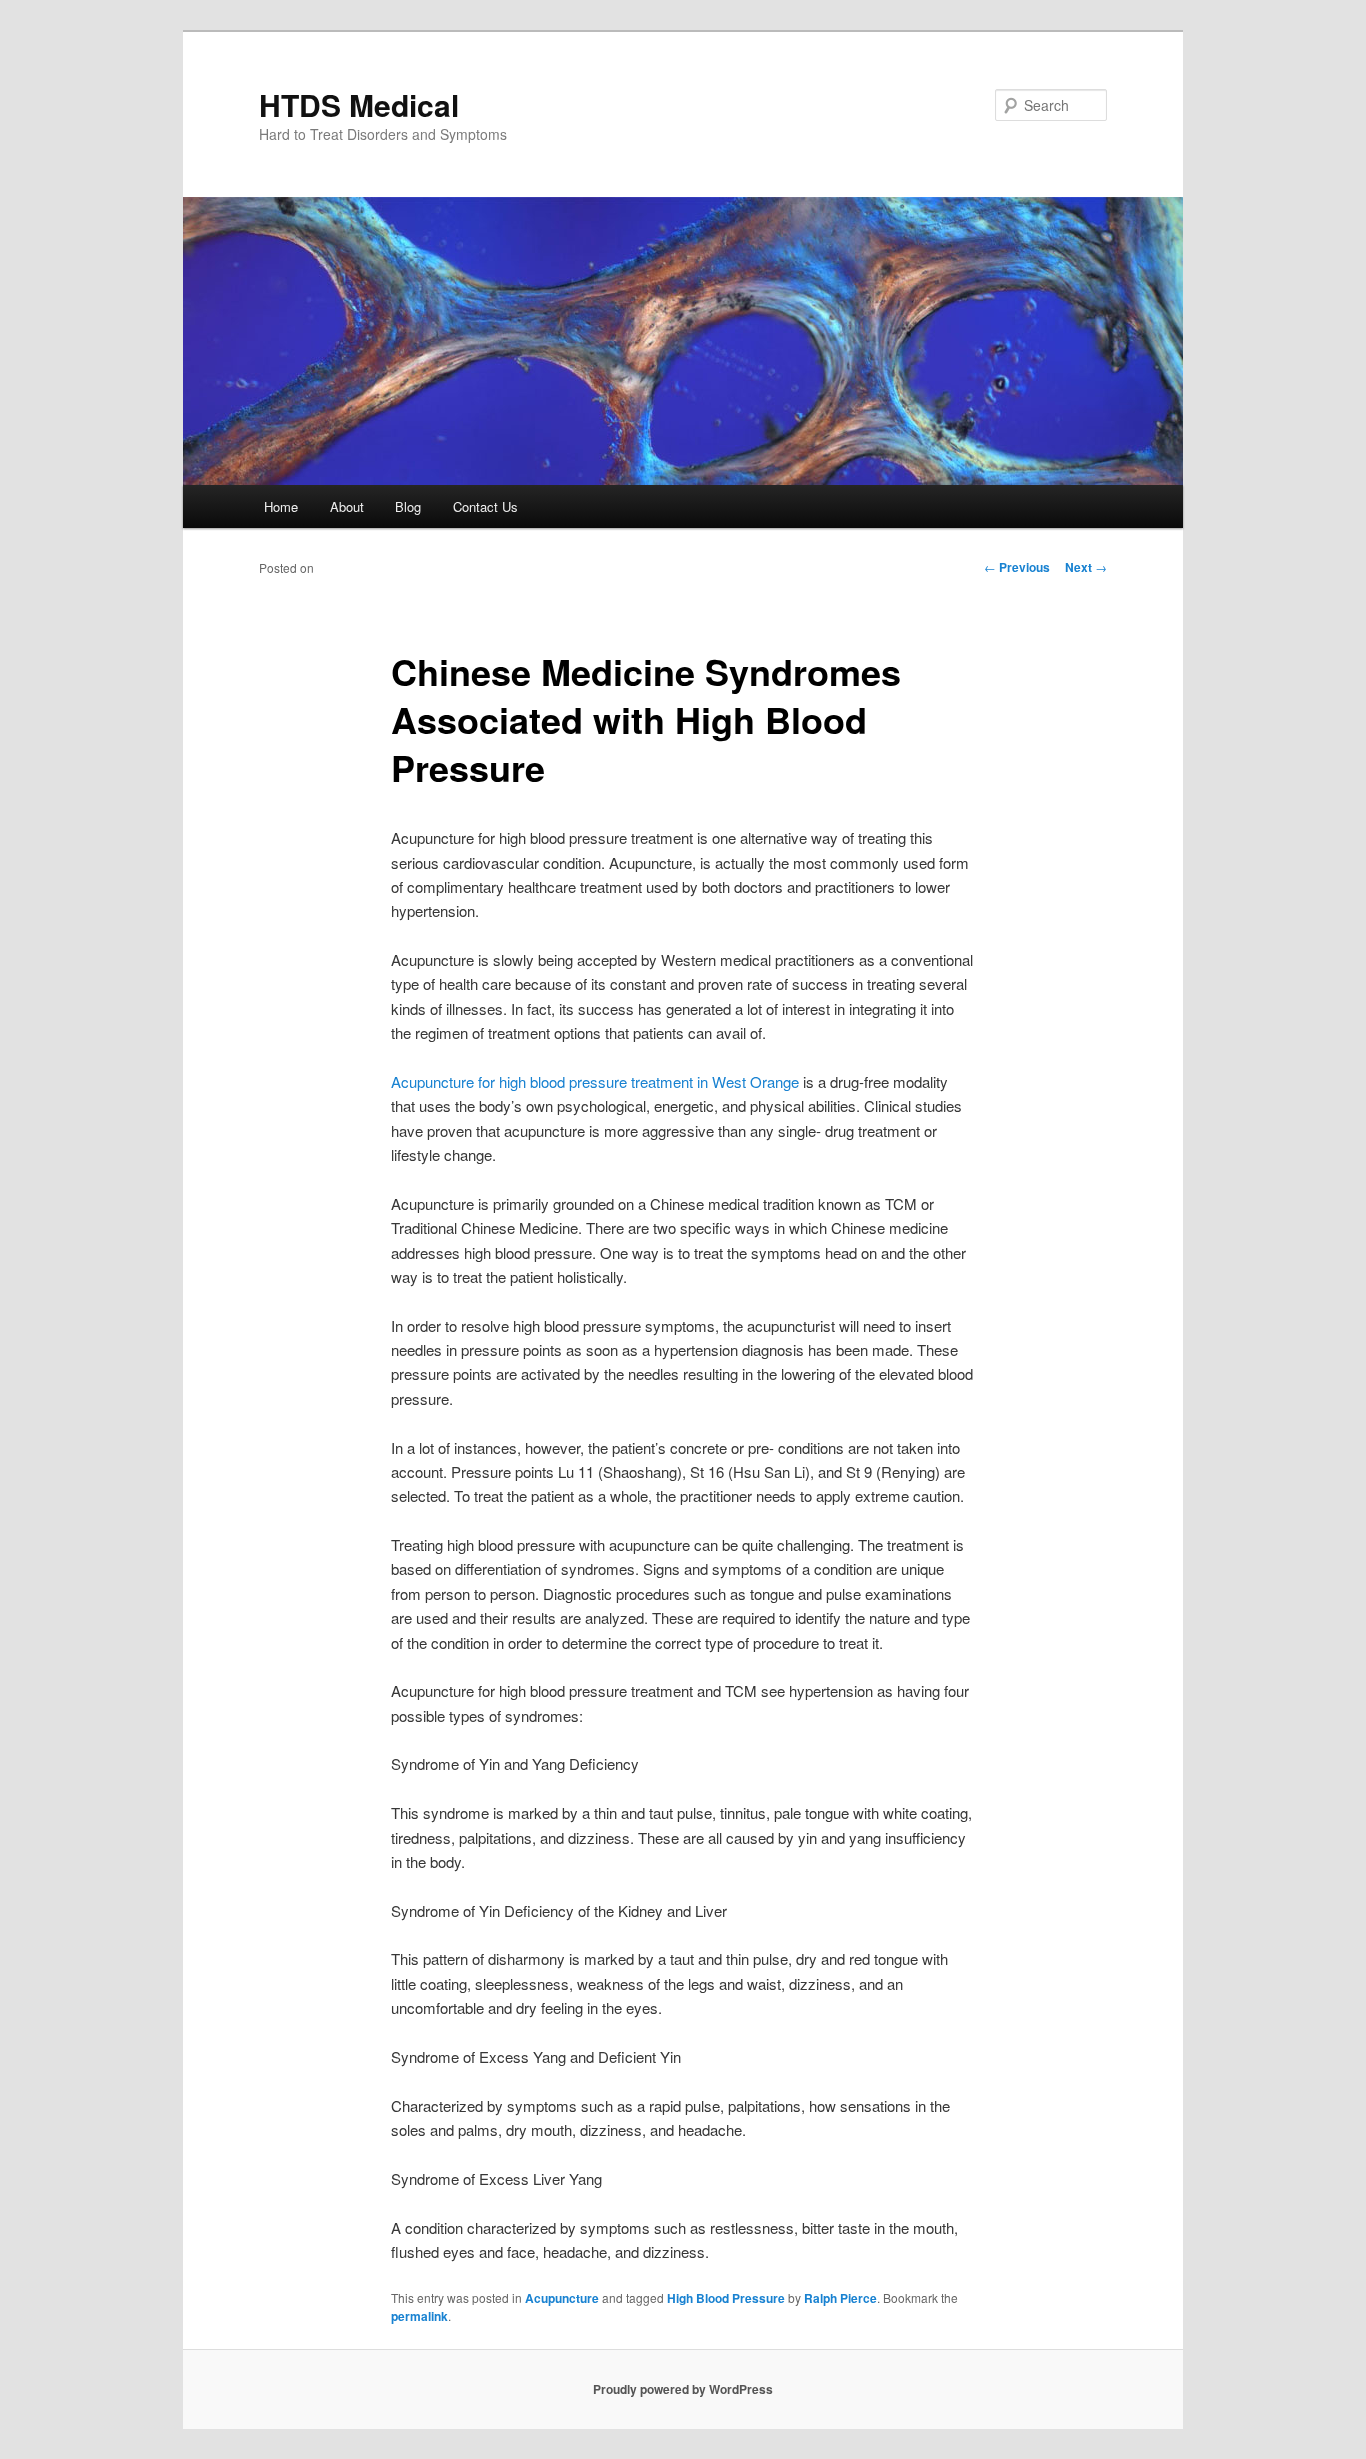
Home (281, 506)
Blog (408, 506)
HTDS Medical (359, 104)
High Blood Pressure (726, 2298)
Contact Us (485, 506)
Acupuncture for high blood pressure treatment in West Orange (595, 1081)
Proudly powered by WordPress (683, 2389)
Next (1086, 567)
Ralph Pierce (840, 2298)
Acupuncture (562, 2298)
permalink (419, 2316)
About (347, 506)
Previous (1017, 567)
